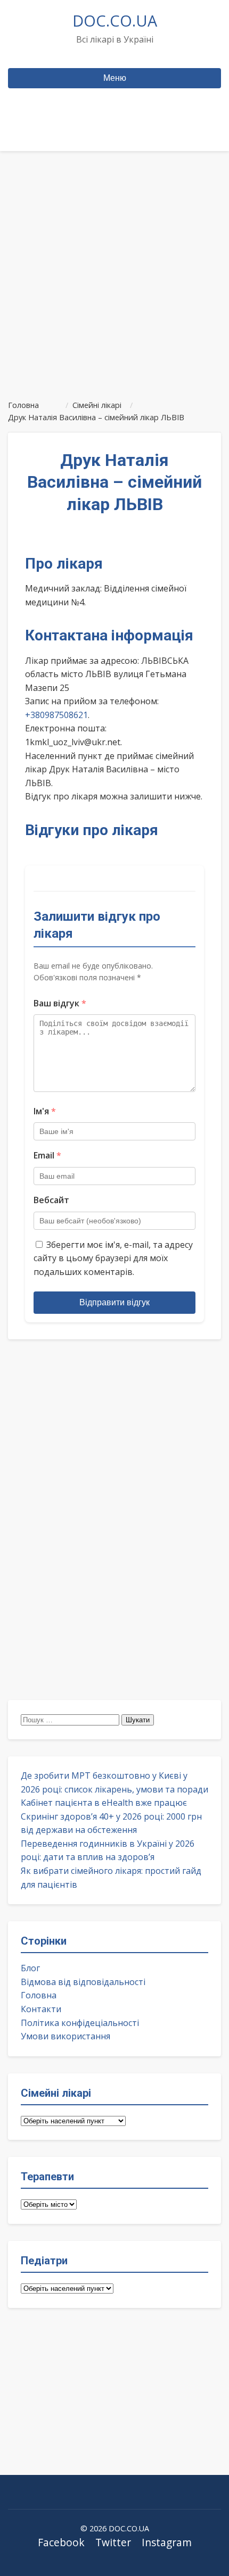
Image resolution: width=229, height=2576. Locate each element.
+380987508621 (56, 715)
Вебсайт (51, 1200)
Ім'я (45, 1111)
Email (47, 1155)
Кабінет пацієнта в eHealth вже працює (104, 1803)
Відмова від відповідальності (83, 1982)
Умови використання (66, 2036)
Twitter (113, 2542)
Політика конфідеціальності (80, 2023)
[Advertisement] (114, 271)
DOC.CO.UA (115, 20)
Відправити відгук (114, 1302)
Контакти (41, 2009)
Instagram (167, 2542)
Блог (30, 1968)
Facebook (61, 2542)
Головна (39, 1995)
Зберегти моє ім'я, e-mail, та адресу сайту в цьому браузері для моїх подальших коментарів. (113, 1258)
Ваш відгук (60, 1003)
